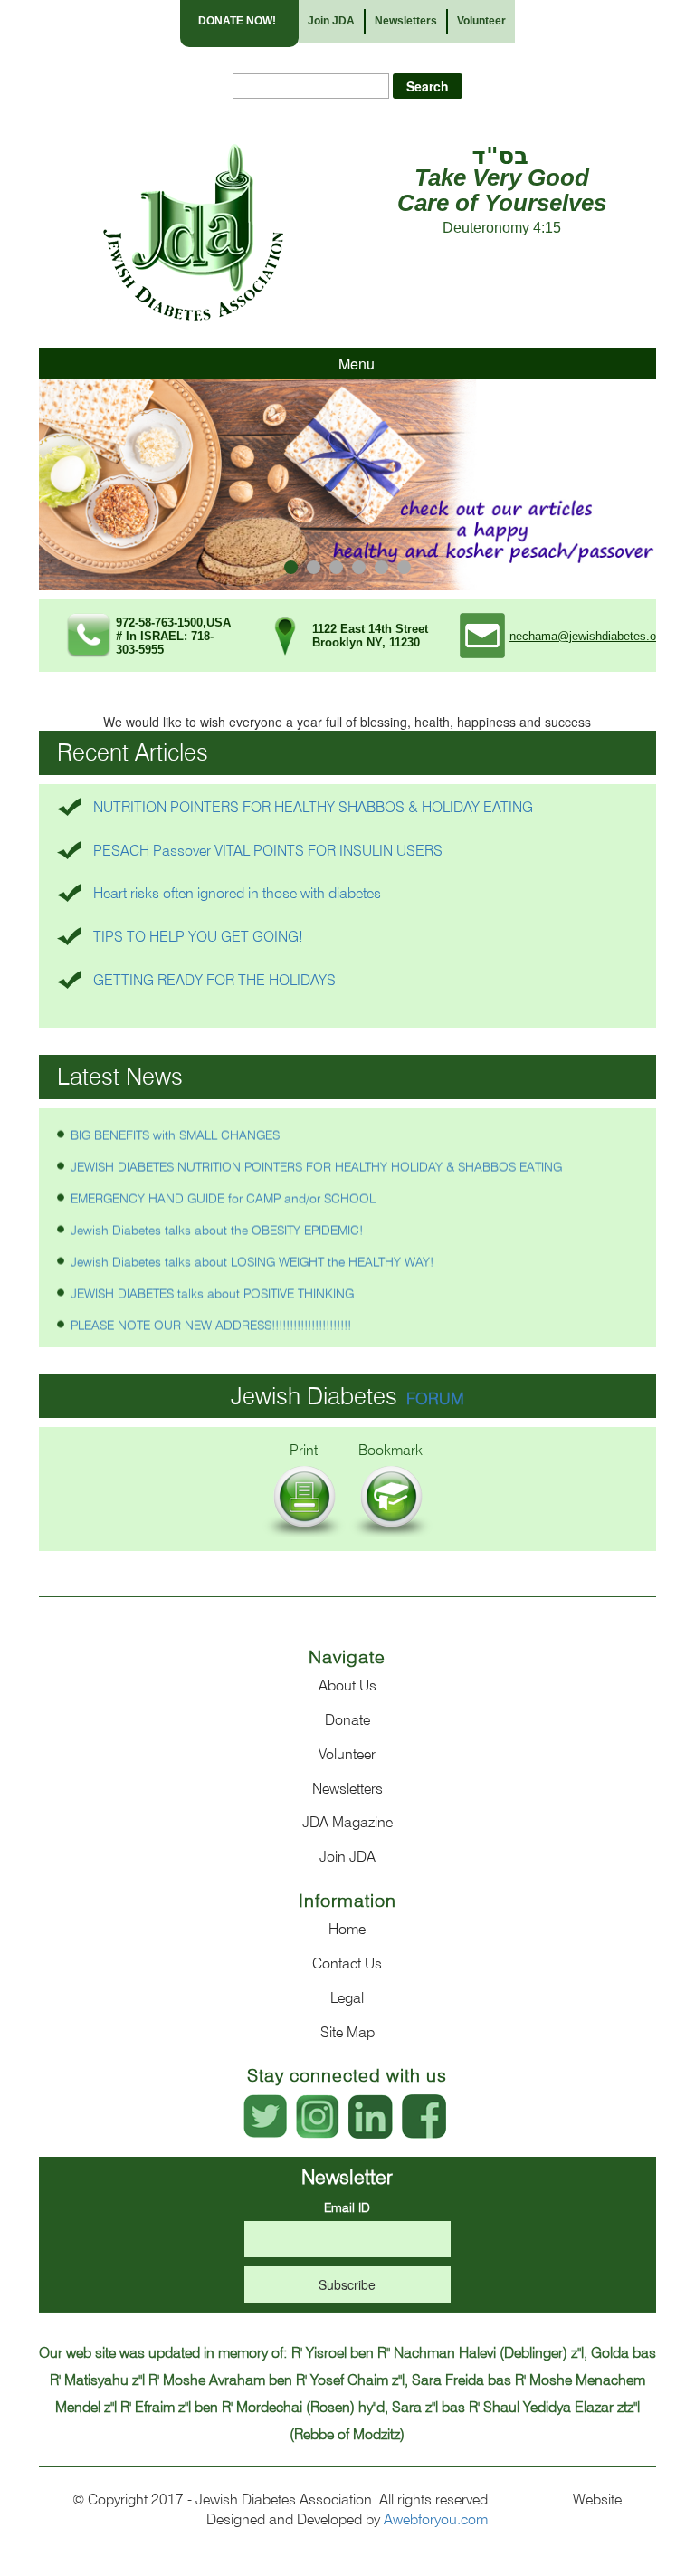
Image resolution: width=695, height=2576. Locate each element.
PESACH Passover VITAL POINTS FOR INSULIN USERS (268, 851)
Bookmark (390, 1450)
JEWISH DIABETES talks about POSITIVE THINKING (212, 1278)
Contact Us (347, 1963)
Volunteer (481, 21)
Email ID (347, 2207)
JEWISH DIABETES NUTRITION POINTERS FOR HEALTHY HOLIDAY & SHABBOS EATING (316, 1152)
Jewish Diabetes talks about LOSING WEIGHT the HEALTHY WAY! (252, 1247)
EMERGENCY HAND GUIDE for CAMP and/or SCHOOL (223, 1183)
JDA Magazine (347, 1822)
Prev (62, 485)
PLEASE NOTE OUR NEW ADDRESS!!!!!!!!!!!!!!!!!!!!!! (211, 1310)
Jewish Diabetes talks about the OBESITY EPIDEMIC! (217, 1215)
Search (428, 86)
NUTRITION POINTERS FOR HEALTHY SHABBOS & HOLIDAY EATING (313, 807)
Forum (435, 1398)
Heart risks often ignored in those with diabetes (237, 893)
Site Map (347, 2032)
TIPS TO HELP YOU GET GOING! (198, 937)
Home (347, 1929)
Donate (347, 1720)
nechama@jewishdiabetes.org (588, 636)
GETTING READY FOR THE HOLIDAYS (214, 980)
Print (304, 1450)
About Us (347, 1685)
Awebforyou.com (436, 2519)
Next (633, 485)
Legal (347, 1998)
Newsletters (406, 21)
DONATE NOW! (237, 21)
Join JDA (331, 21)
